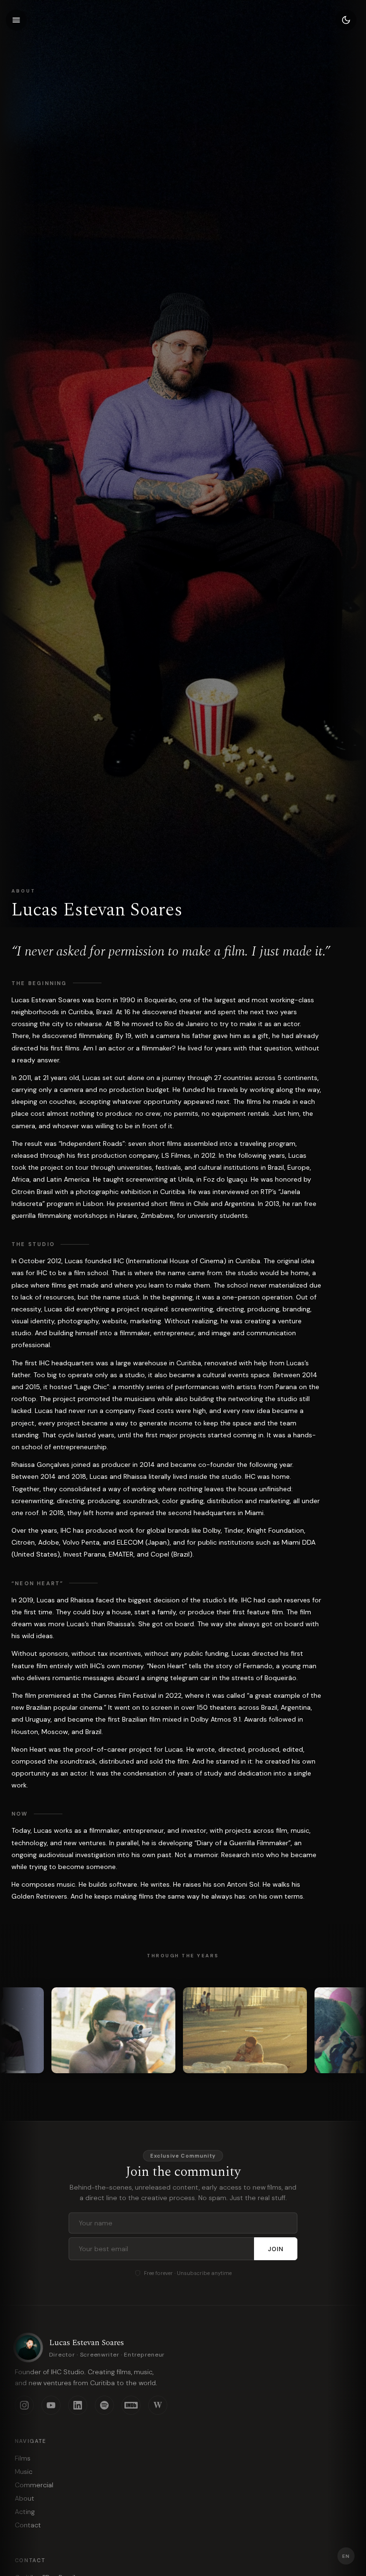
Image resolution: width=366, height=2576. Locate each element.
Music (24, 2472)
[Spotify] (104, 2405)
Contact (28, 2525)
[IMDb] (131, 2405)
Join (276, 2249)
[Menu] (16, 20)
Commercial (34, 2485)
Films (23, 2458)
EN (346, 2556)
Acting (25, 2512)
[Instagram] (24, 2405)
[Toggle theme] (346, 20)
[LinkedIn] (78, 2405)
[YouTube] (51, 2405)
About (25, 2498)
